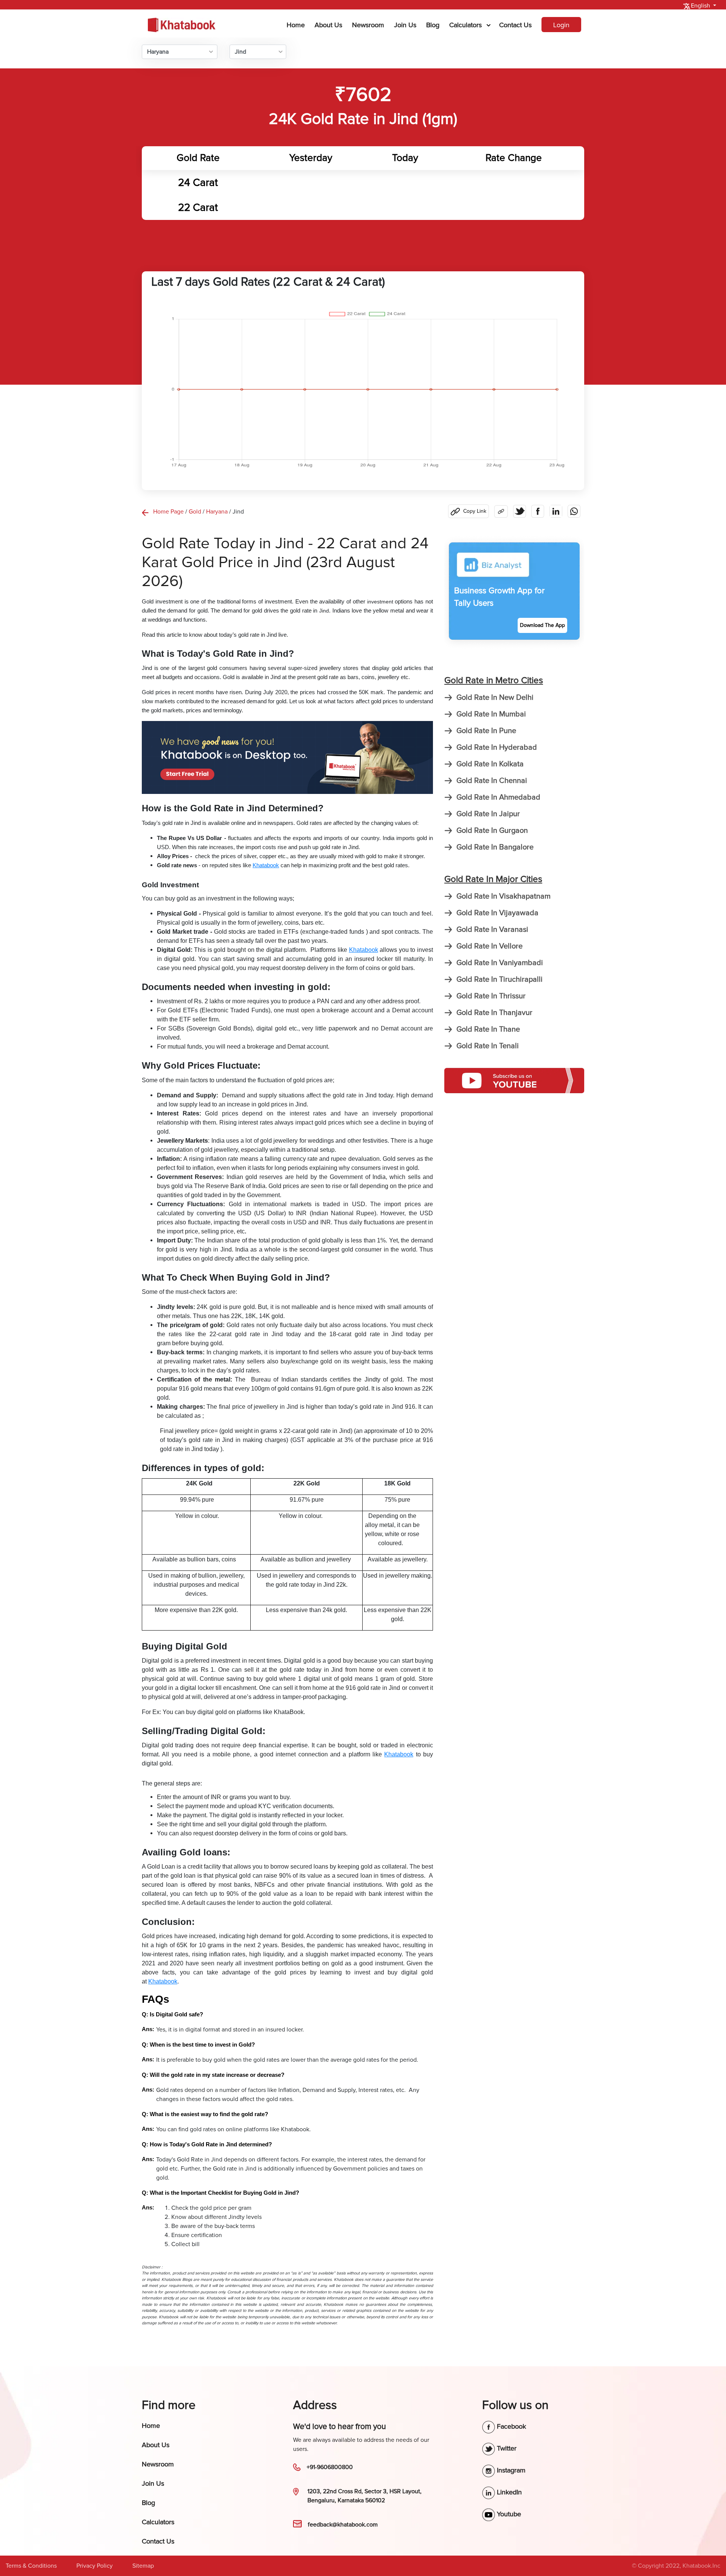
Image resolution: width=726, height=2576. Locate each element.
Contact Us (515, 25)
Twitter (506, 2448)
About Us (328, 25)
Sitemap (143, 2566)
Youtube (508, 2514)
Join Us (405, 25)
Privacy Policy (95, 2566)
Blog (433, 25)
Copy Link (475, 511)
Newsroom (368, 25)
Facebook (510, 2426)
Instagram (510, 2470)
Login (561, 25)
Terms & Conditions (31, 2566)
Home (297, 25)
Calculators (465, 25)
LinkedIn (508, 2492)
